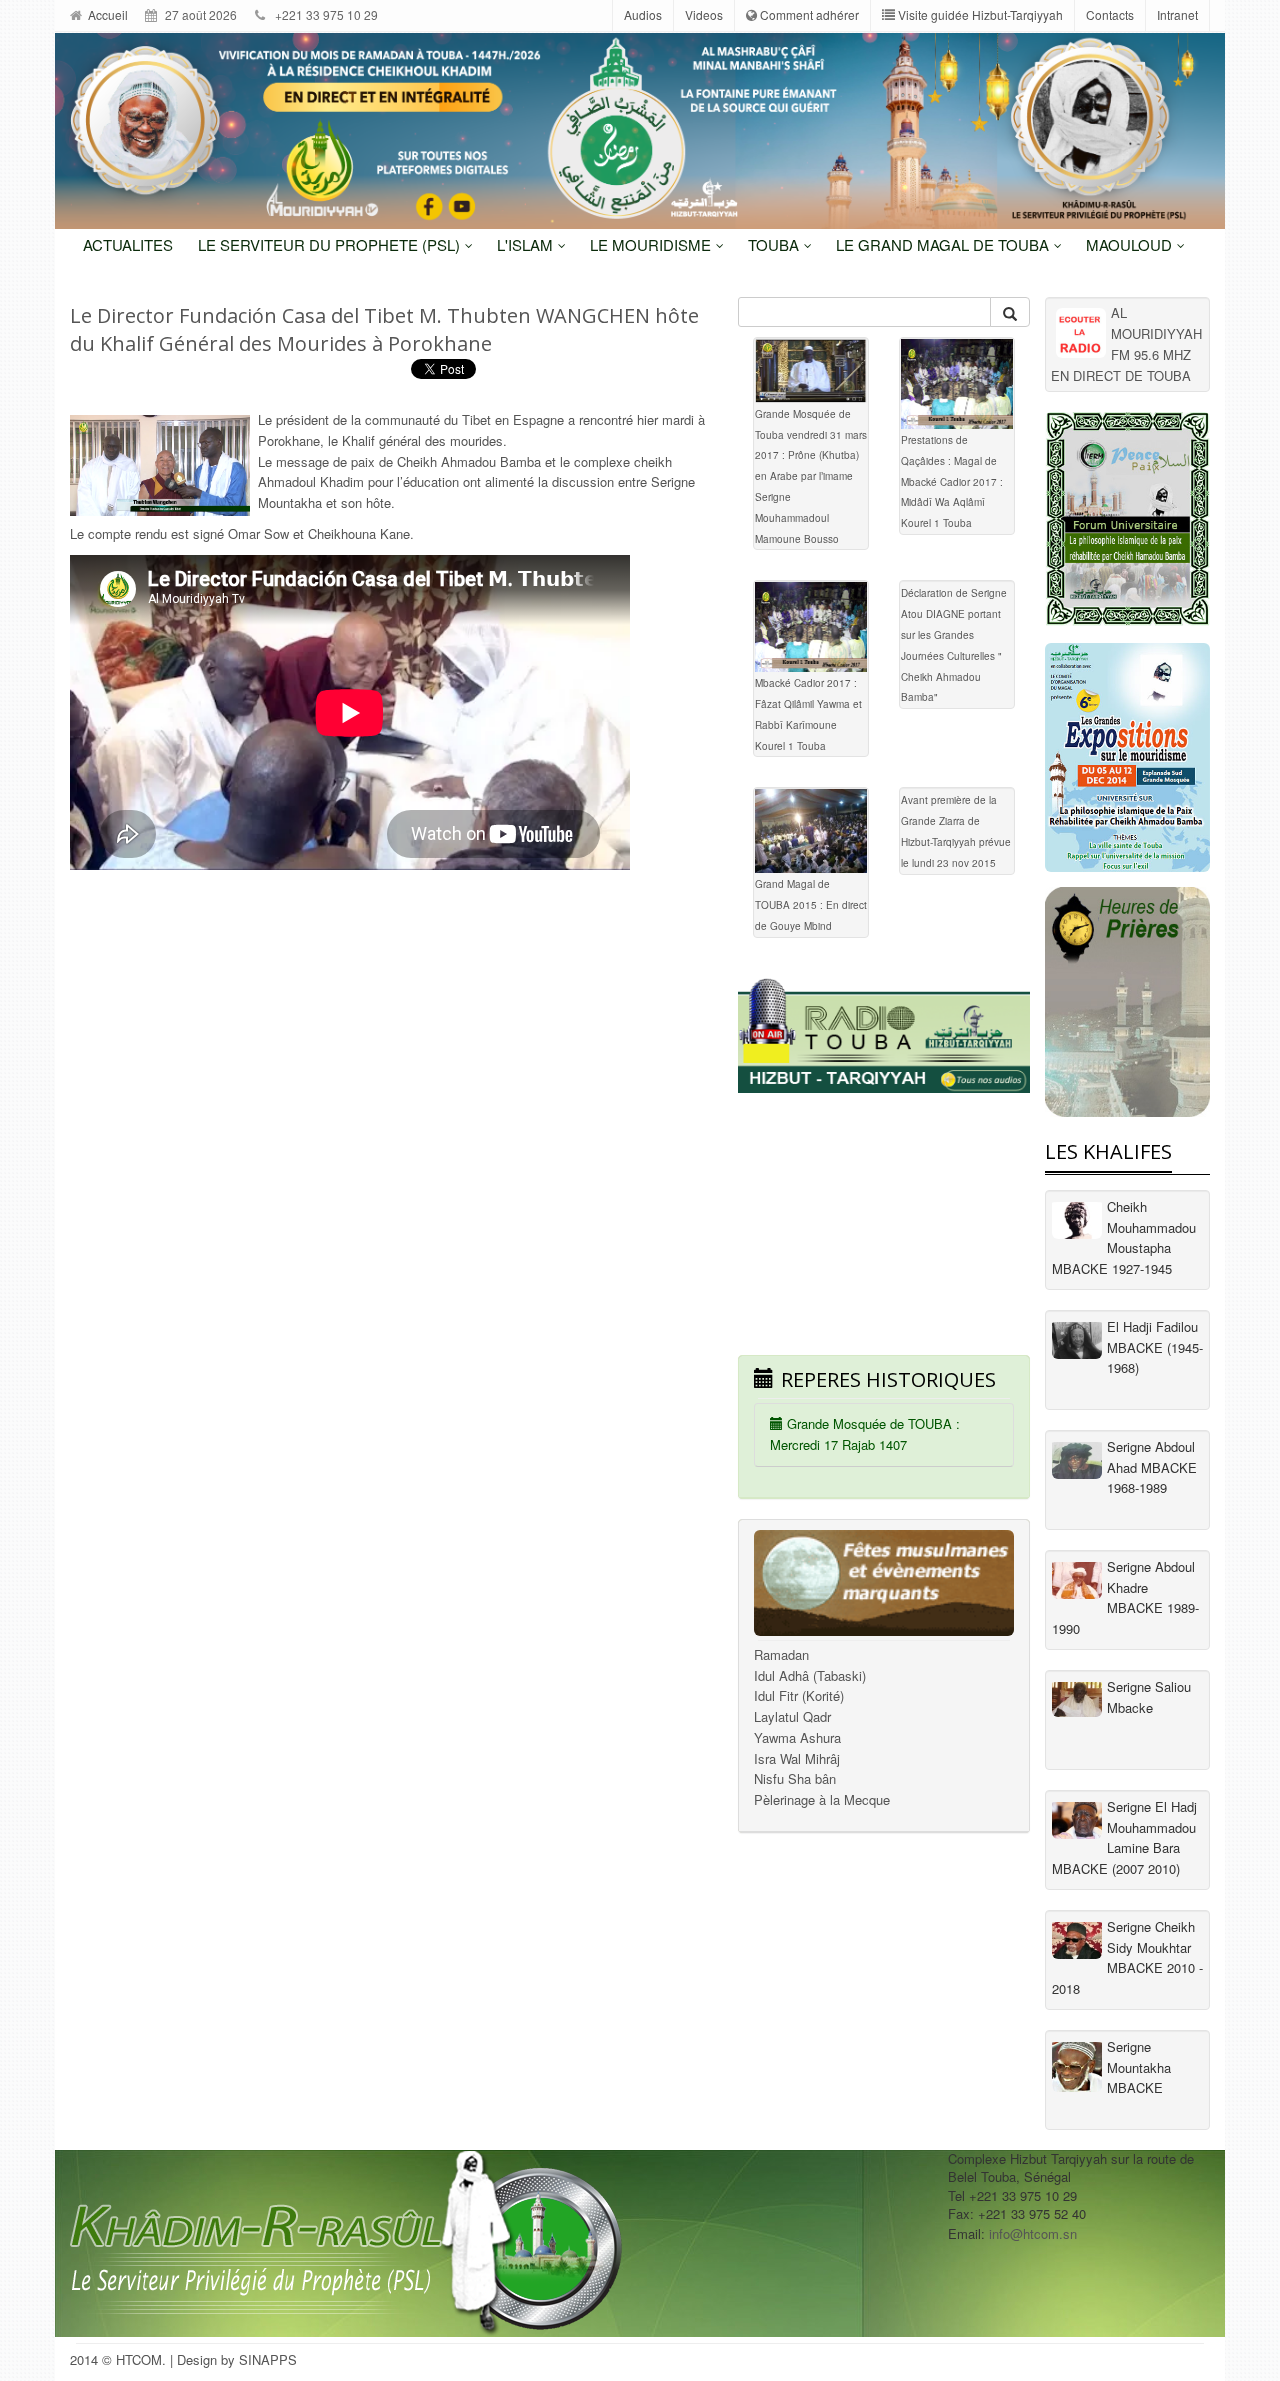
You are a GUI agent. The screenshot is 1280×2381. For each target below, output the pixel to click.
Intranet (1177, 14)
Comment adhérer (808, 14)
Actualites (128, 244)
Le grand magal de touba (944, 244)
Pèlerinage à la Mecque (822, 1799)
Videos (704, 14)
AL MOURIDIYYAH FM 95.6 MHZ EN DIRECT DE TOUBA (1126, 343)
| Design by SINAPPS (233, 2359)
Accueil (106, 14)
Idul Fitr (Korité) (799, 1695)
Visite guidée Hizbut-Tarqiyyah (979, 14)
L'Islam (527, 244)
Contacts (1110, 14)
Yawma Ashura (797, 1737)
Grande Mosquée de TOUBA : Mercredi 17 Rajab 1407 (865, 1434)
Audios (643, 14)
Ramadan (781, 1654)
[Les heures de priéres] (1127, 1002)
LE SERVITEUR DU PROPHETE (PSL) (331, 244)
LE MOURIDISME (652, 244)
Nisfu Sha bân (795, 1778)
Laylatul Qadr (792, 1716)
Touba (775, 244)
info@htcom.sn (1033, 2233)
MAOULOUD (1131, 244)
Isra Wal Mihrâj (797, 1758)
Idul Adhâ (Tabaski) (810, 1675)
